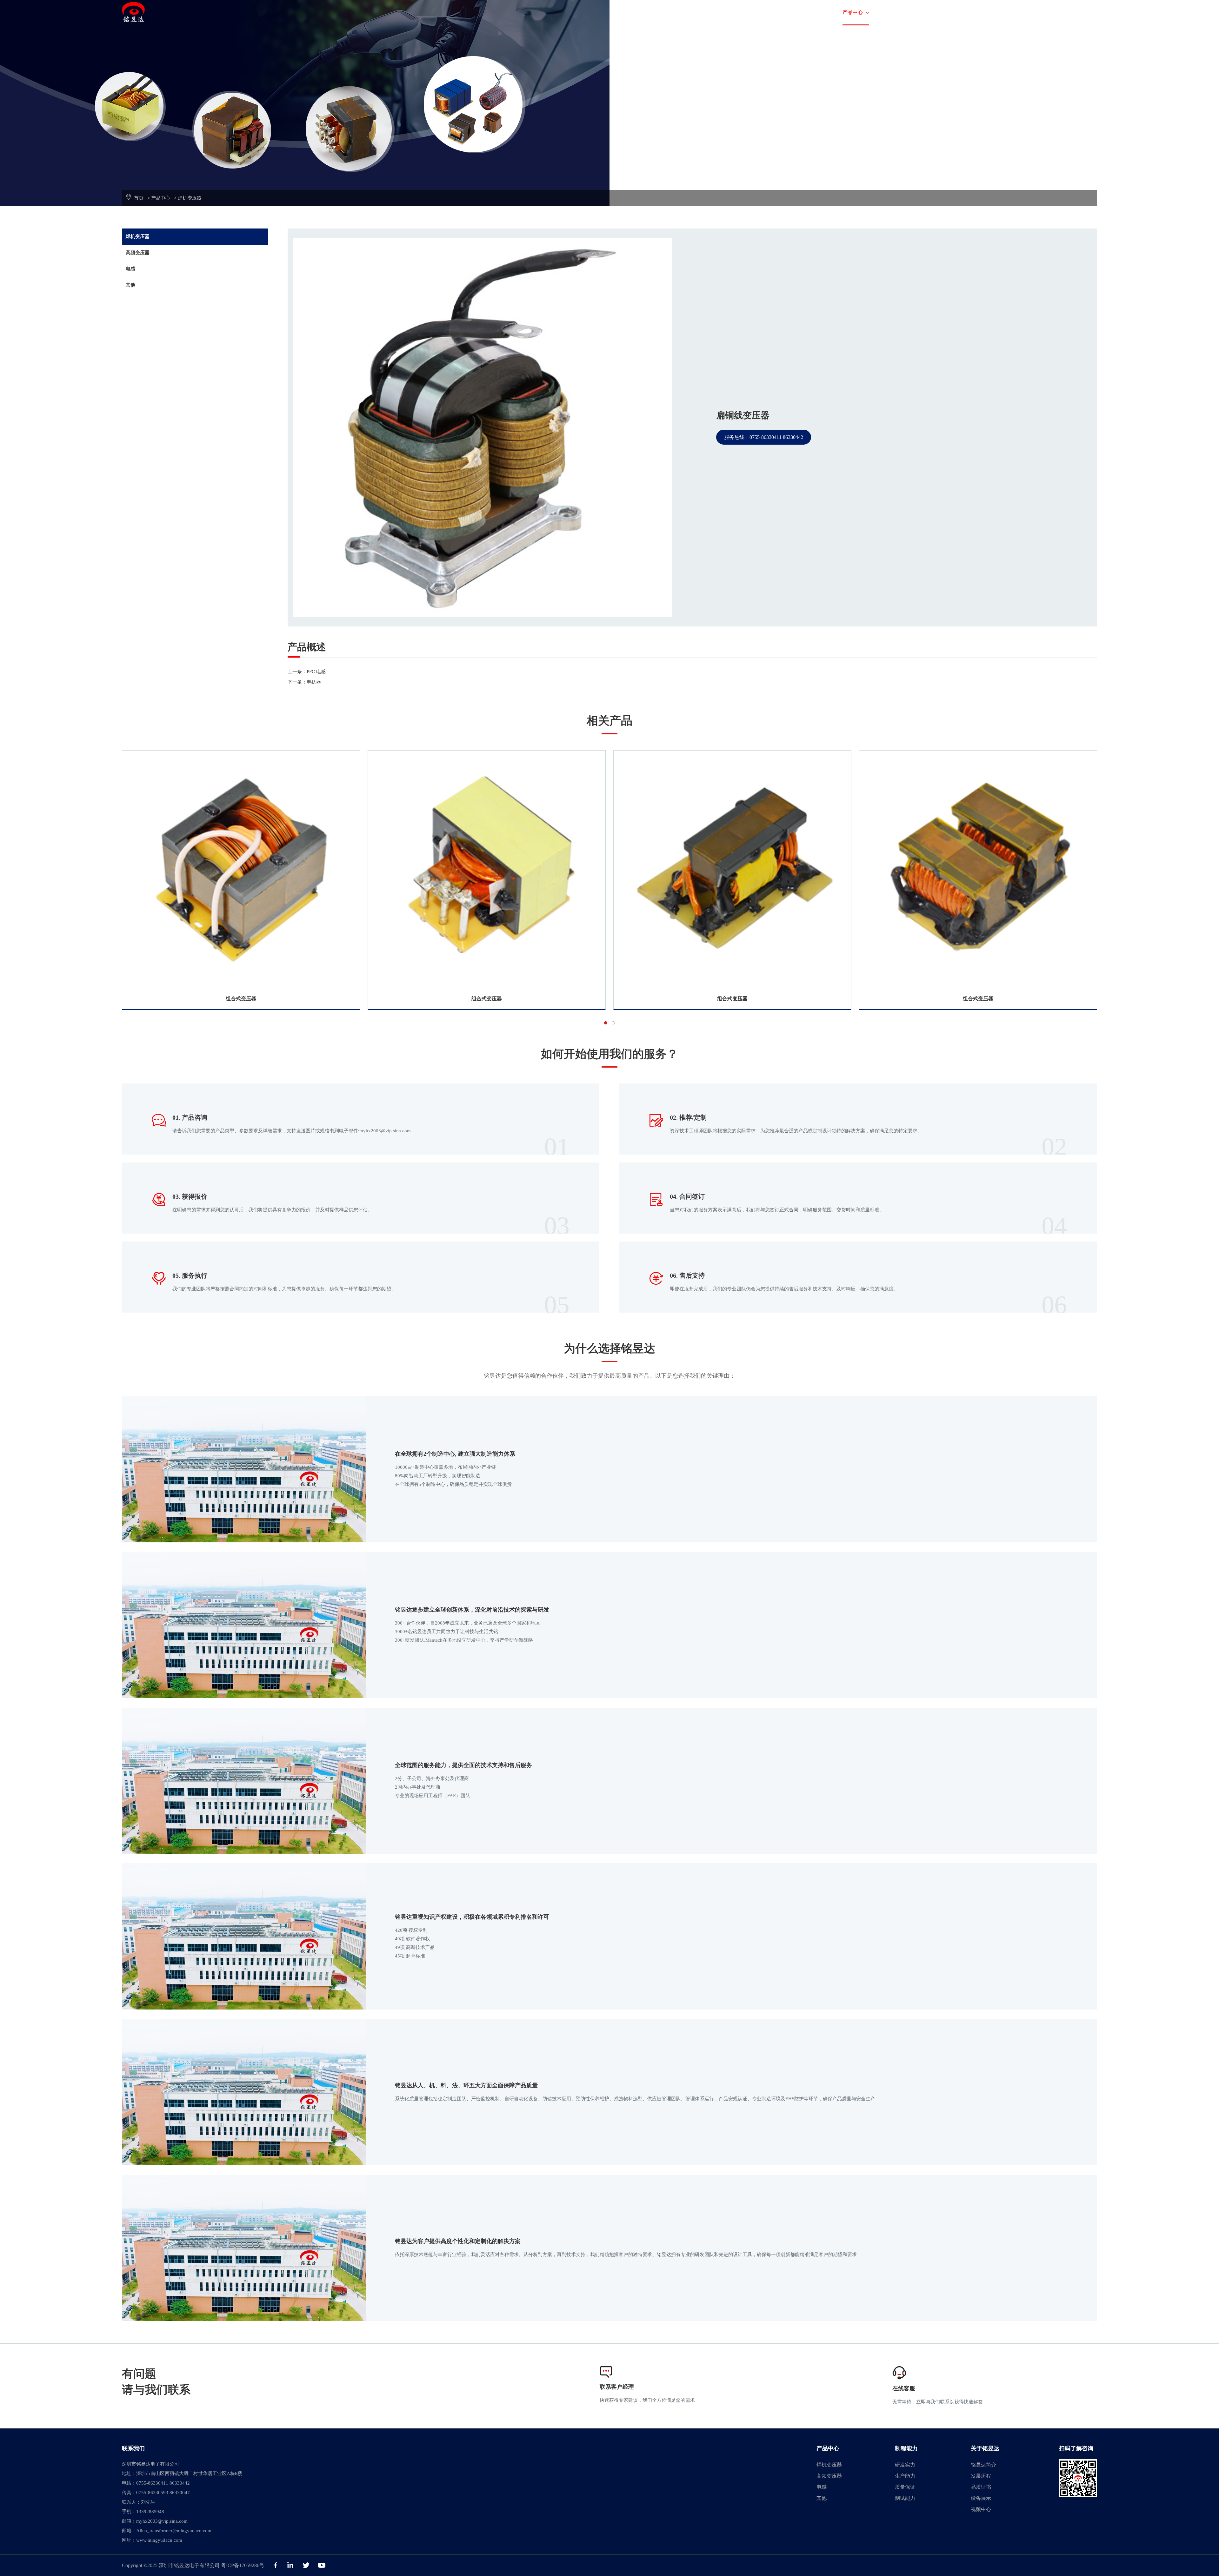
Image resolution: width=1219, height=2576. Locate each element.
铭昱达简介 (983, 2465)
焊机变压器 (190, 198)
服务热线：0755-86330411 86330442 (764, 437)
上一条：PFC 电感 (307, 672)
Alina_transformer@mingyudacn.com (174, 2531)
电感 (130, 269)
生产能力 (905, 2476)
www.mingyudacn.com (159, 2540)
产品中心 (856, 12)
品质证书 (981, 2487)
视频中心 (981, 2509)
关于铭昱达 (950, 12)
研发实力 (905, 2465)
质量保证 (905, 2487)
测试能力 (905, 2498)
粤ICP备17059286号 (243, 2565)
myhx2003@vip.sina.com (162, 2521)
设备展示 (981, 2498)
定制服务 (813, 12)
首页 (779, 12)
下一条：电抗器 (304, 682)
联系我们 (1041, 12)
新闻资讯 (998, 12)
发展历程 (981, 2476)
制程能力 (902, 12)
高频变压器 (138, 253)
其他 (130, 285)
